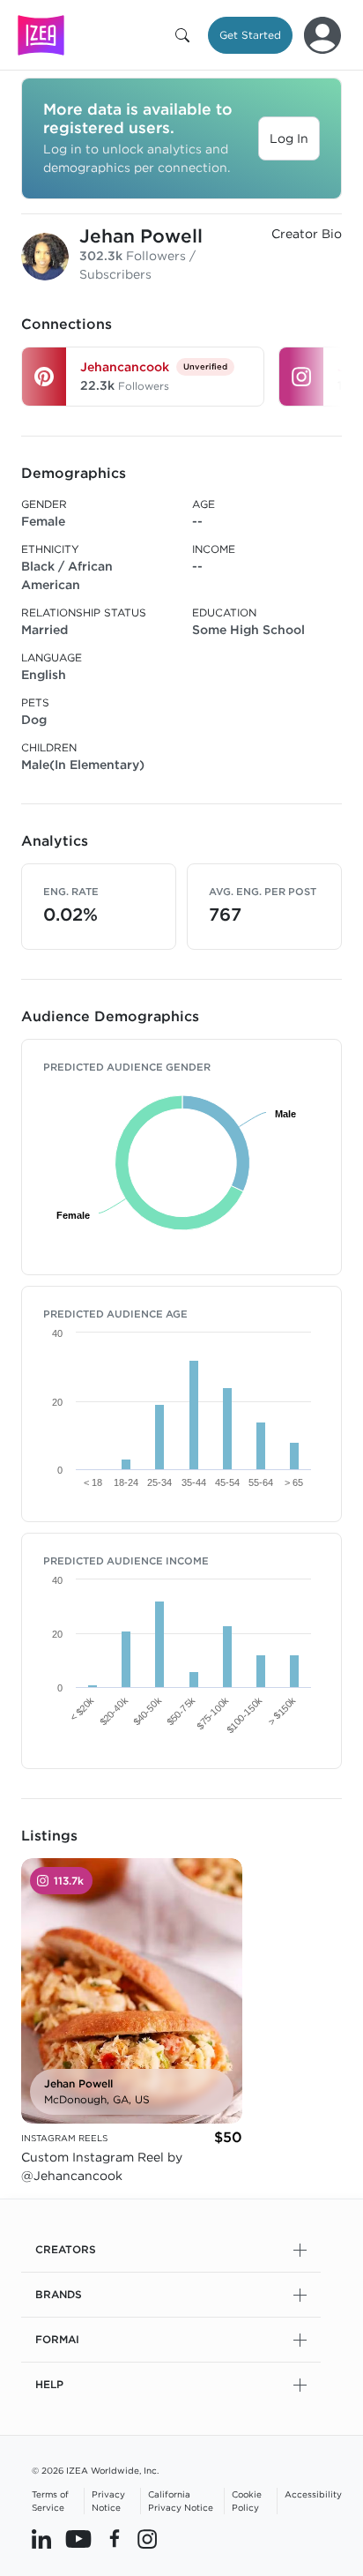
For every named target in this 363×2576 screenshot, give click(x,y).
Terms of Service (50, 2501)
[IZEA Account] (322, 35)
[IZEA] (41, 35)
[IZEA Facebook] (115, 2538)
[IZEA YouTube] (78, 2538)
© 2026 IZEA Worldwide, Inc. (95, 2470)
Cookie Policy (247, 2501)
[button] (186, 35)
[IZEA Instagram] (147, 2538)
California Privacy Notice (181, 2501)
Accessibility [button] (313, 2494)
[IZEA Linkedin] (41, 2538)
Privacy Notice (108, 2501)
